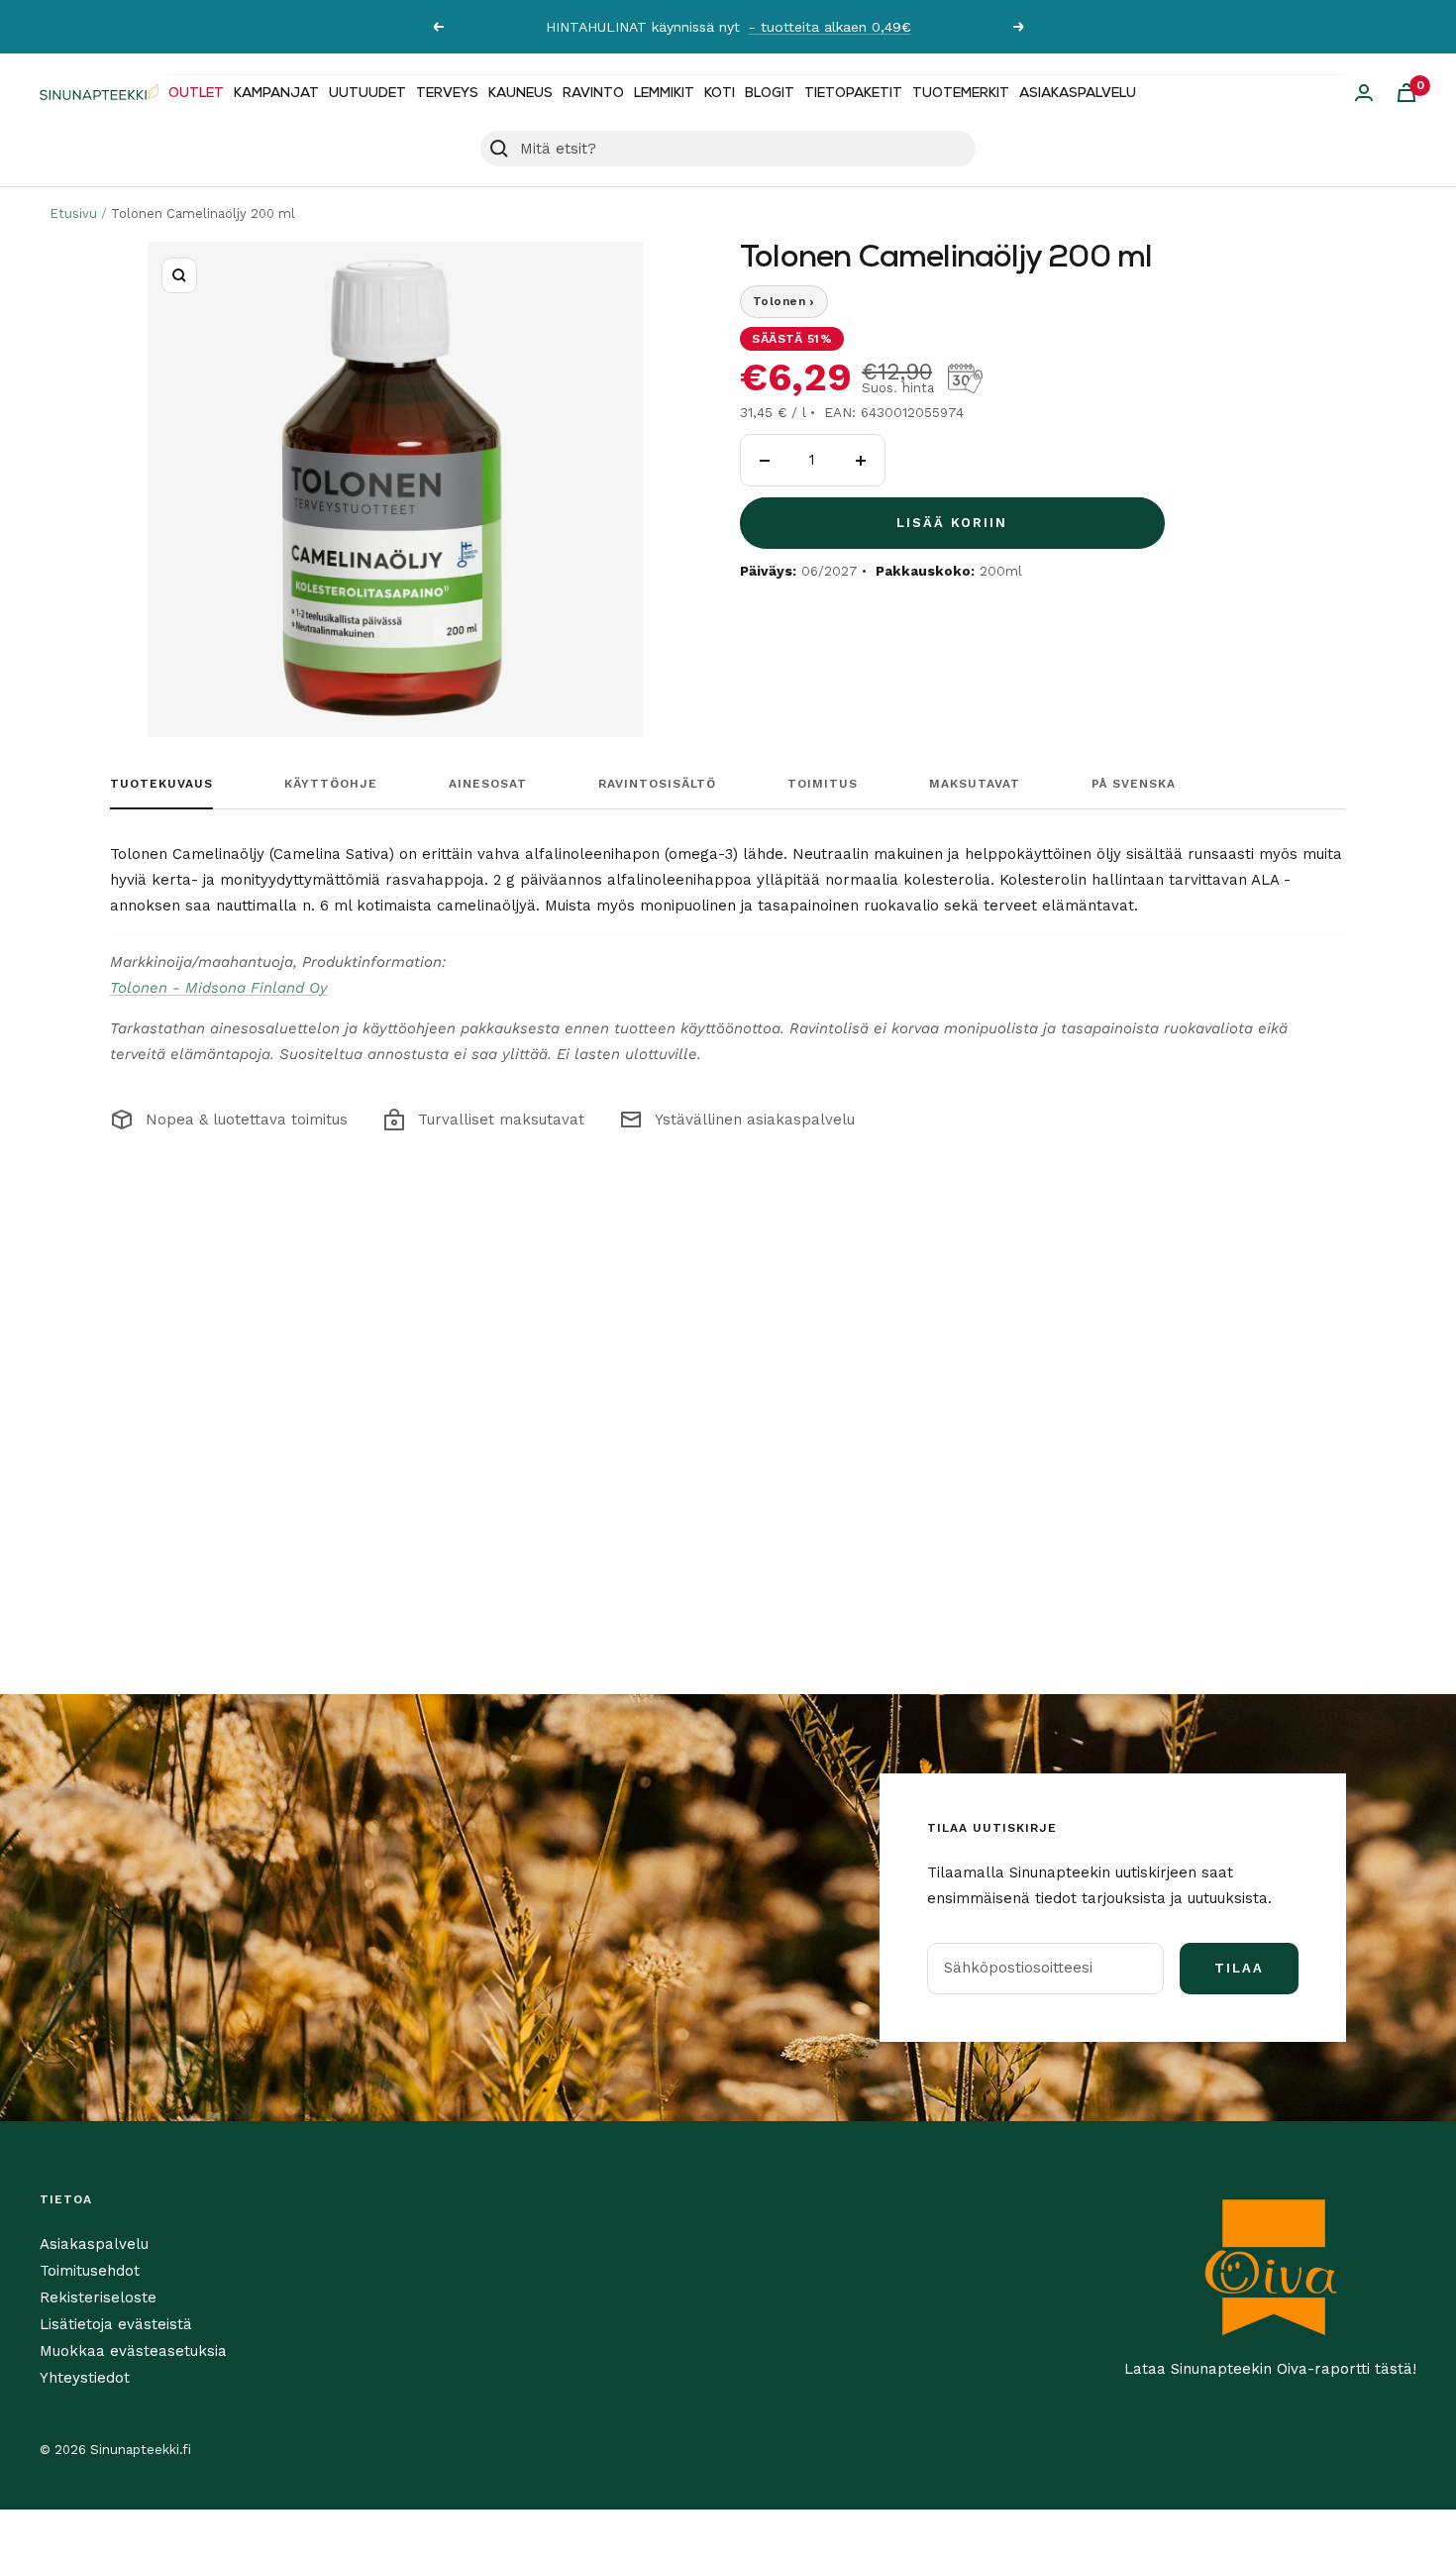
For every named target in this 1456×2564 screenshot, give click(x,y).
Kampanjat (276, 94)
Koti (720, 94)
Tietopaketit (853, 94)
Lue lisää (930, 27)
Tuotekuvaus (161, 784)
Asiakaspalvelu (1078, 94)
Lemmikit (664, 94)
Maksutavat (975, 784)
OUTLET (196, 94)
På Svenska (1134, 784)
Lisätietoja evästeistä (116, 2324)
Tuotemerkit (961, 94)
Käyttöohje (331, 784)
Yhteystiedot (85, 2378)
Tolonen (784, 301)
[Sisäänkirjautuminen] (1364, 93)
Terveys (447, 94)
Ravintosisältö (657, 784)
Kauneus (520, 94)
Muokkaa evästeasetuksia (133, 2351)
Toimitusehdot (90, 2271)
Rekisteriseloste (98, 2297)
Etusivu (73, 214)
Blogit (770, 94)
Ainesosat (488, 784)
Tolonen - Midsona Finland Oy (219, 988)
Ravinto (593, 94)
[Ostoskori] (1406, 93)
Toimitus (823, 784)
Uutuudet (367, 94)
